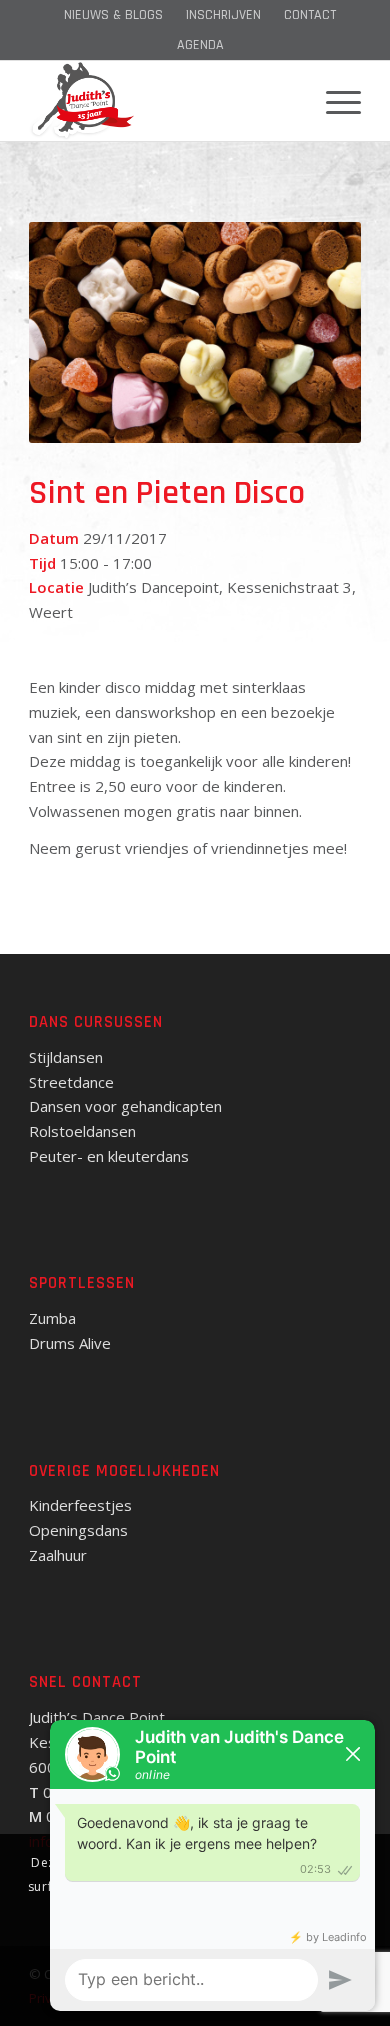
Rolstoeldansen (82, 1131)
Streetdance (71, 1082)
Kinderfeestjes (80, 1505)
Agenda (200, 45)
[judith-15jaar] (161, 101)
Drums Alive (70, 1343)
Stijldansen (66, 1057)
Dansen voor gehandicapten (125, 1106)
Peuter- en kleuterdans (109, 1156)
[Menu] (333, 101)
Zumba (52, 1318)
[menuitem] (113, 15)
